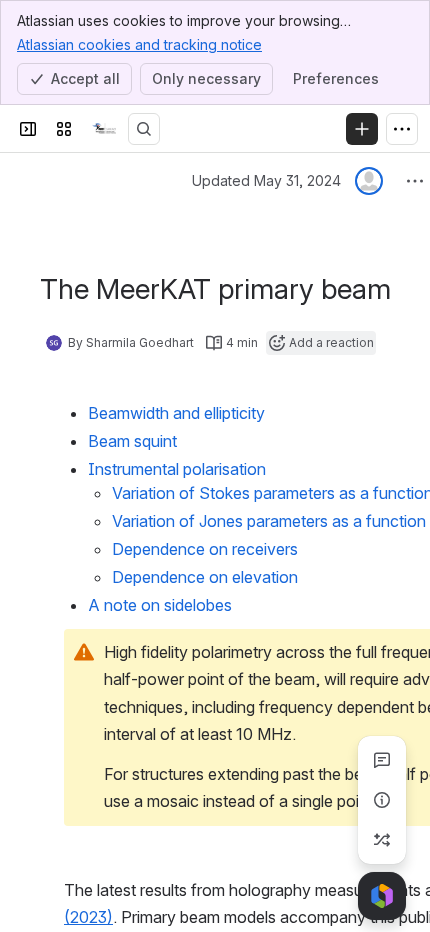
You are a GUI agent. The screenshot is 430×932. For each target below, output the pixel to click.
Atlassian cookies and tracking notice (139, 44)
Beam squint (132, 441)
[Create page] (382, 840)
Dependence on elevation (205, 577)
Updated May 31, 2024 (266, 180)
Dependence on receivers (205, 549)
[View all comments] (382, 760)
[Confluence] (104, 129)
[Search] (144, 129)
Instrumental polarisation (179, 469)
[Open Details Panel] (382, 800)
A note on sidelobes (160, 605)
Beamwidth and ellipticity (176, 413)
